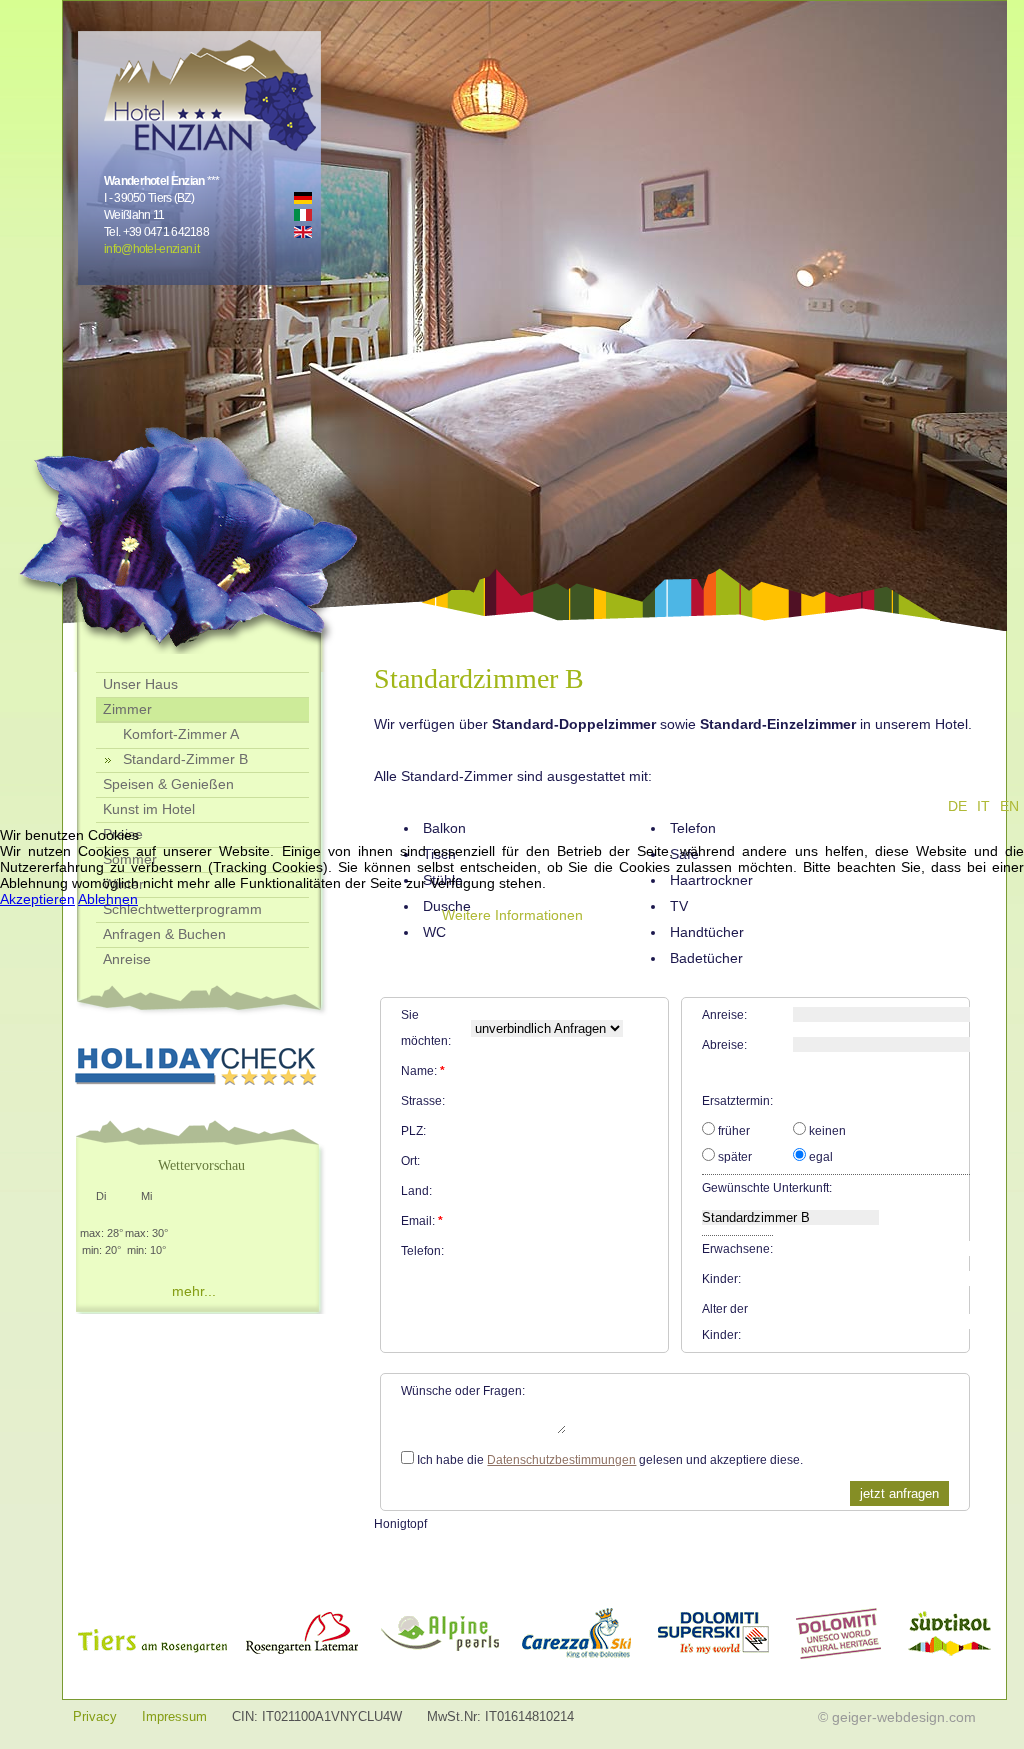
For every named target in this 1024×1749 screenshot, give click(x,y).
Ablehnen (108, 899)
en (1009, 806)
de (957, 806)
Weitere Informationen (512, 915)
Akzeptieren (37, 899)
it (983, 806)
